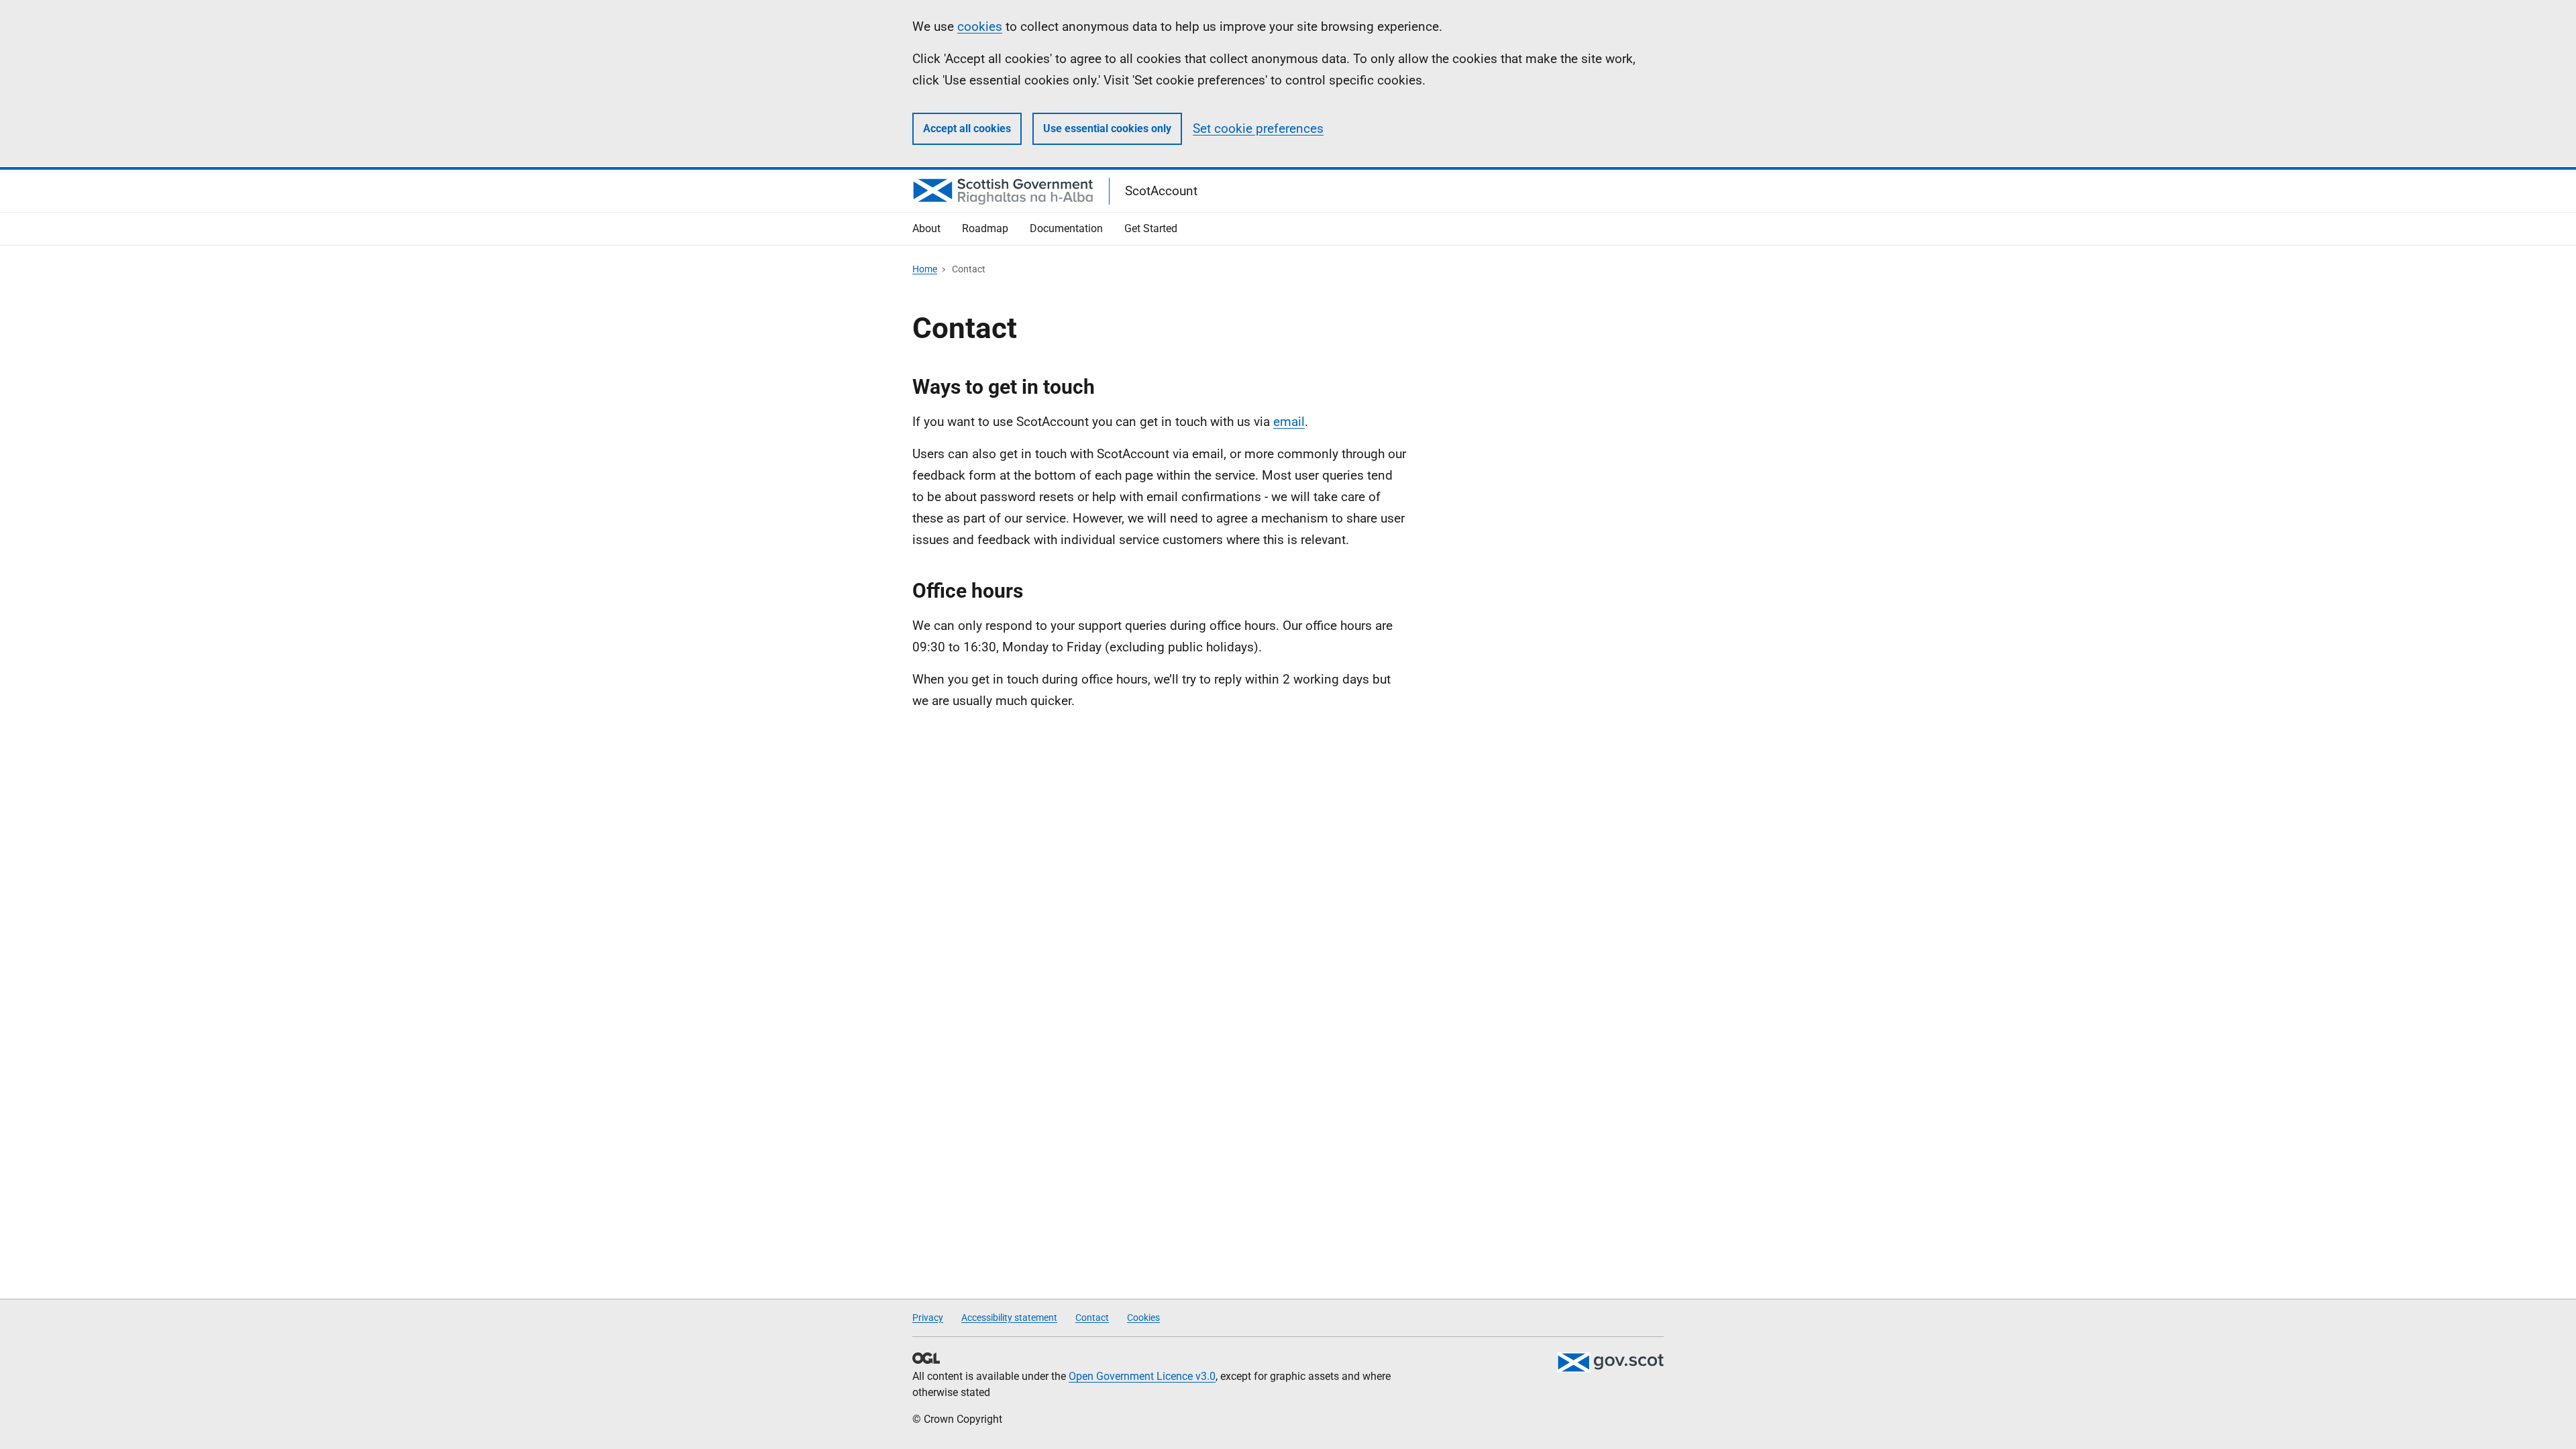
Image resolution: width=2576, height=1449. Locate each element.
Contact (1092, 1318)
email (1289, 422)
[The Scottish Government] (1610, 1362)
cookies (980, 26)
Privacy (928, 1318)
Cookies (1143, 1318)
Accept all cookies (967, 128)
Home (925, 269)
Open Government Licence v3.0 (1142, 1376)
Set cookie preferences (1258, 128)
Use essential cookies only (1107, 128)
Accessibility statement (1009, 1318)
